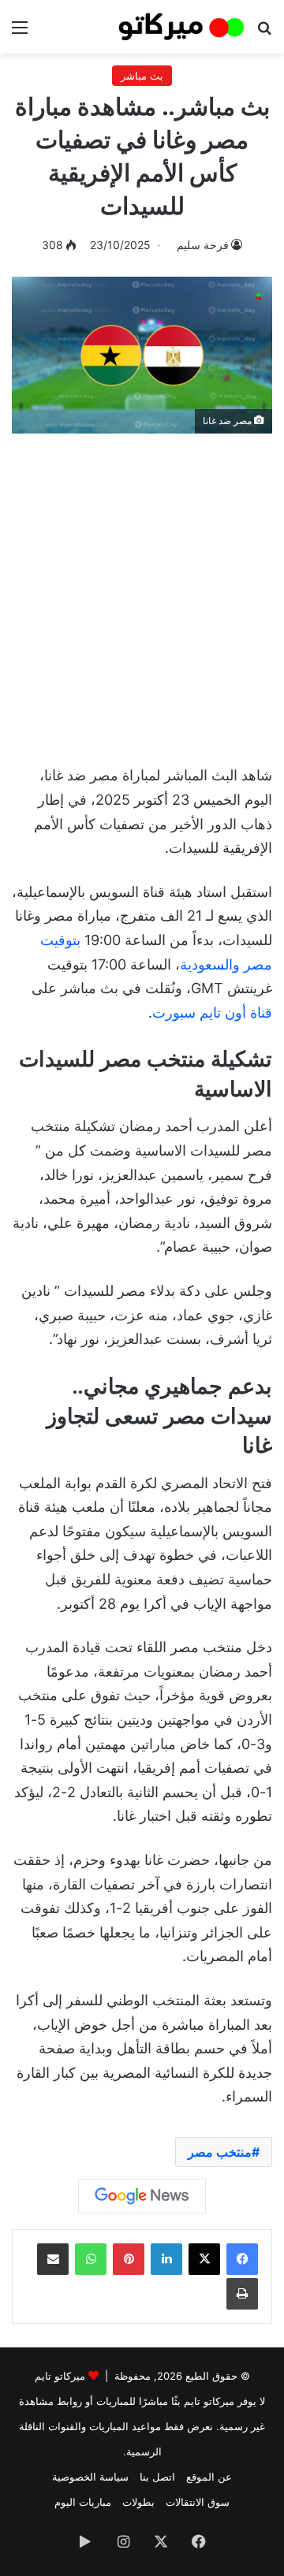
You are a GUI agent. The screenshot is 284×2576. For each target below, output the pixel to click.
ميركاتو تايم (60, 2376)
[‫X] (204, 2259)
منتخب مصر (220, 2152)
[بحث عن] (264, 33)
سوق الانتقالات (198, 2502)
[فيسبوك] (242, 2259)
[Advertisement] (142, 591)
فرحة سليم (203, 245)
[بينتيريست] (129, 2259)
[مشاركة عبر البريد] (53, 2259)
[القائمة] (20, 33)
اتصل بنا (157, 2477)
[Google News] (142, 2196)
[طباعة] (242, 2294)
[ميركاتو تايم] (181, 27)
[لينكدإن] (166, 2259)
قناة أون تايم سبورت (212, 1013)
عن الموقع (209, 2477)
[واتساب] (91, 2259)
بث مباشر (142, 76)
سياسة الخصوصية (90, 2477)
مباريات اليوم (83, 2502)
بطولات (138, 2502)
